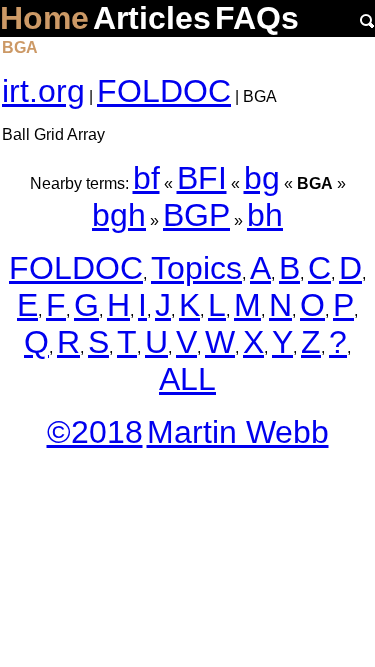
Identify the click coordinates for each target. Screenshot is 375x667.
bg (262, 178)
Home (44, 18)
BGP (196, 215)
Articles (152, 18)
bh (265, 215)
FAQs (257, 18)
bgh (119, 215)
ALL (187, 379)
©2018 (95, 432)
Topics (196, 268)
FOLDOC (164, 91)
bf (146, 178)
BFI (202, 178)
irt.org (43, 91)
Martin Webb (238, 432)
